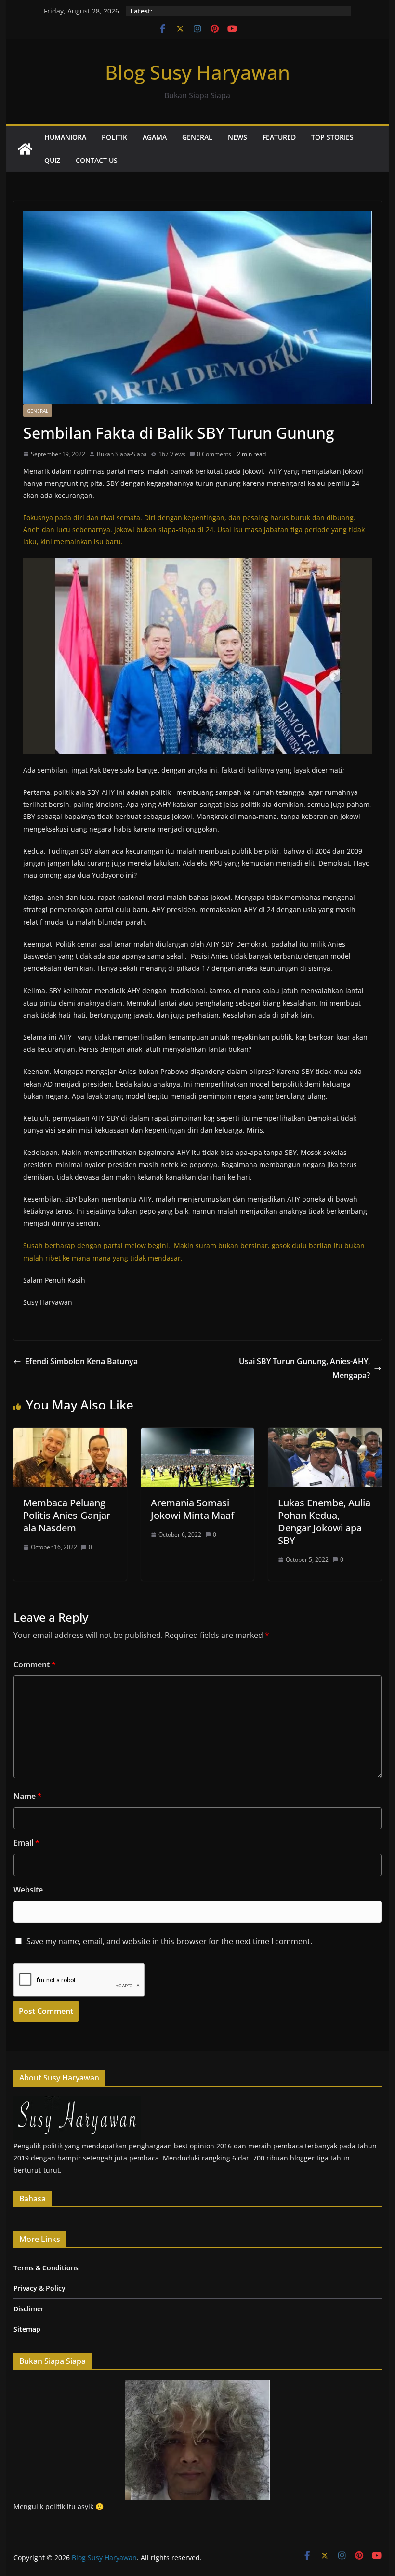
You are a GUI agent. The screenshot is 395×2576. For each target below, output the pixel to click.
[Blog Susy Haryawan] (25, 149)
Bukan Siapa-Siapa (122, 454)
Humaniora (65, 137)
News (237, 137)
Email (26, 1843)
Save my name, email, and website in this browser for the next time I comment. (169, 1941)
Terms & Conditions (46, 2268)
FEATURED (279, 137)
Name (28, 1796)
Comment (35, 1664)
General (197, 137)
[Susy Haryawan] (77, 2102)
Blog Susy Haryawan (197, 72)
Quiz (52, 160)
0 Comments (214, 454)
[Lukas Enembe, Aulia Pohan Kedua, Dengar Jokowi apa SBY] (325, 1435)
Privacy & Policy (39, 2288)
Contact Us (97, 160)
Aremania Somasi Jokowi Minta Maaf (192, 1509)
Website (28, 1890)
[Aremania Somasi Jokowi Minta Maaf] (197, 1435)
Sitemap (27, 2329)
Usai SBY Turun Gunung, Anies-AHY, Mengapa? (304, 1368)
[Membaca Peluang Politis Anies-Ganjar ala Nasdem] (70, 1435)
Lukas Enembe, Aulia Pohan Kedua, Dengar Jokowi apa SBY (324, 1522)
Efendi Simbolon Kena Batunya (81, 1361)
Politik (114, 137)
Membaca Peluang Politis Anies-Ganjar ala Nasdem (67, 1515)
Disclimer (29, 2309)
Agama (155, 137)
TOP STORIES (332, 137)
